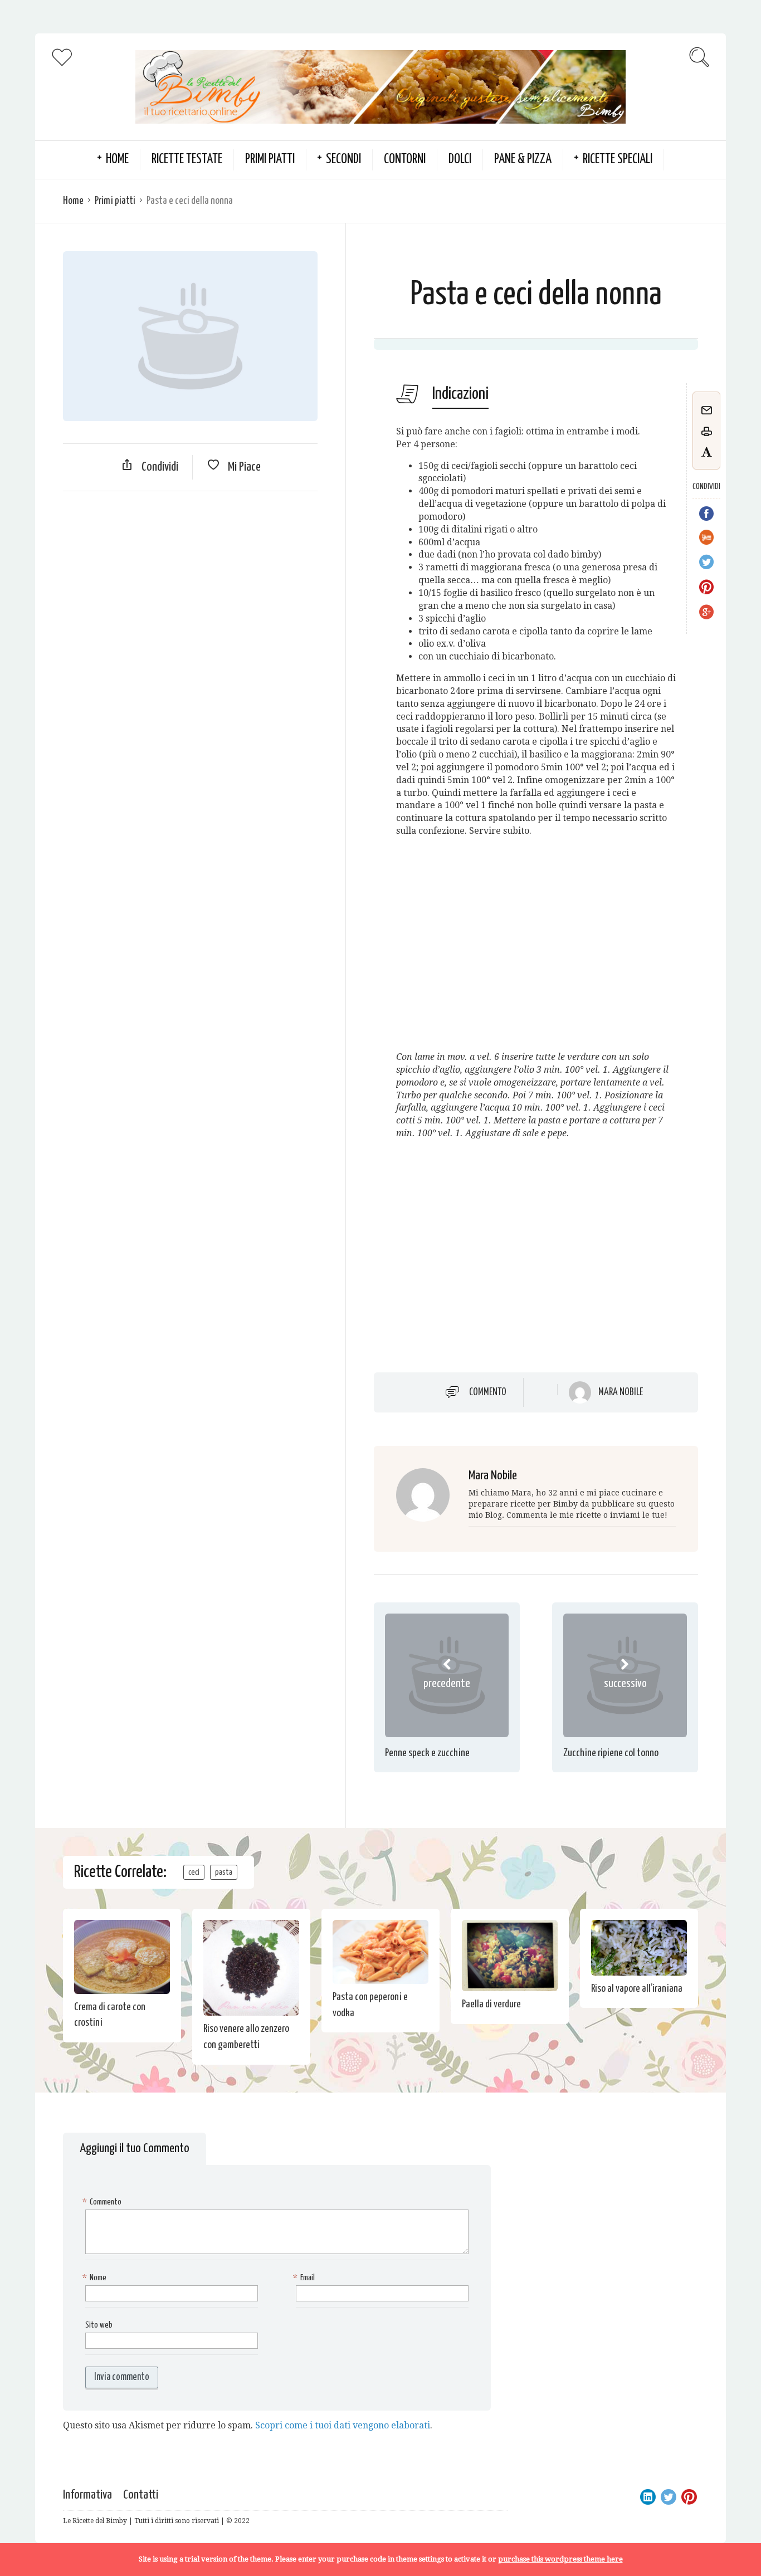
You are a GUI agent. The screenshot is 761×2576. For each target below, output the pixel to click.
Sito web (99, 2325)
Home (73, 201)
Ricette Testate (187, 160)
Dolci (460, 160)
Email (305, 2278)
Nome (96, 2278)
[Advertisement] (190, 580)
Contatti (141, 2495)
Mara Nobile (621, 1392)
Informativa (87, 2495)
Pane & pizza (523, 160)
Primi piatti (270, 160)
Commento (488, 1392)
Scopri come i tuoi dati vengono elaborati (343, 2425)
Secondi (343, 160)
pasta (224, 1872)
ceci (194, 1872)
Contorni (405, 160)
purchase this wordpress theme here (560, 2559)
